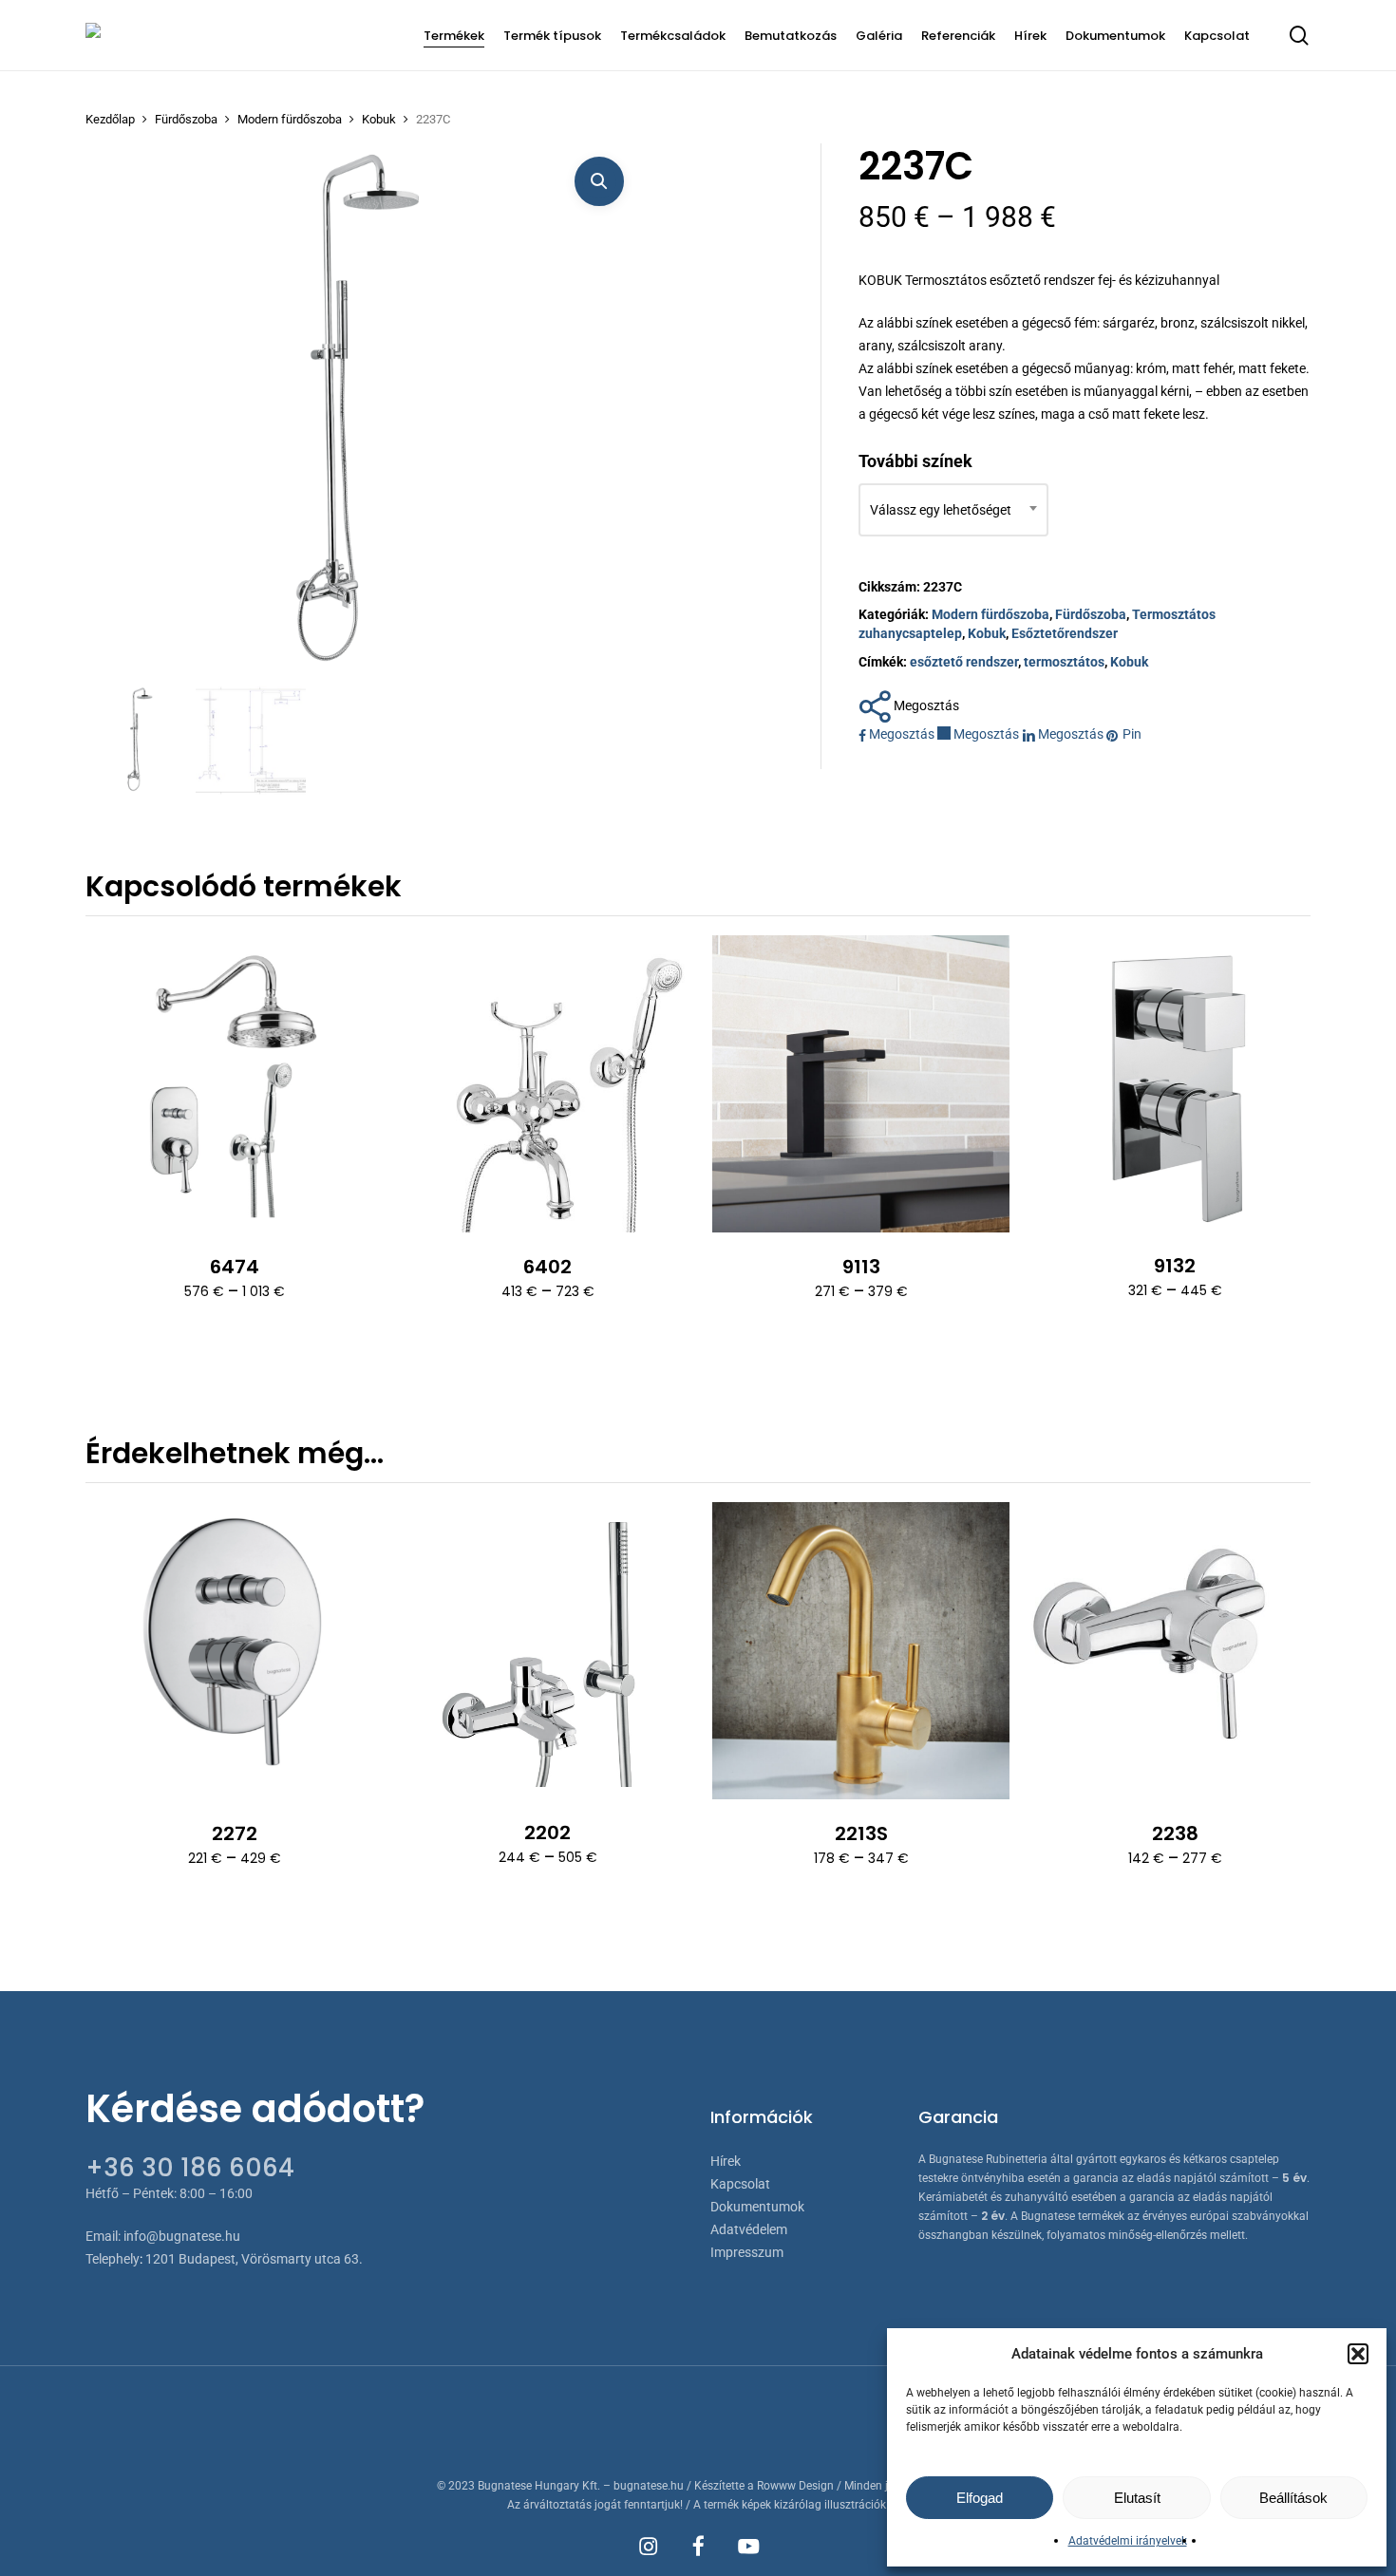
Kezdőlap (110, 119)
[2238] (1174, 1651)
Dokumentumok (757, 2207)
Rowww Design (795, 2486)
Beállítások (1293, 2498)
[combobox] (953, 510)
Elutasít (1137, 2498)
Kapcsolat (740, 2184)
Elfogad (980, 2498)
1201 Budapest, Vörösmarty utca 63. (254, 2259)
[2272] (234, 1651)
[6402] (547, 1084)
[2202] (547, 1650)
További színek (915, 461)
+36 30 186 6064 (190, 2168)
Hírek (726, 2161)
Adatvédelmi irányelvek (1128, 2541)
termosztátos (1064, 662)
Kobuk (379, 119)
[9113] (861, 1084)
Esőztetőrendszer (1065, 633)
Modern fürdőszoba (290, 119)
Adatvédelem (749, 2229)
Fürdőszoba (186, 119)
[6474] (234, 1084)
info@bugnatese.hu (182, 2236)
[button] (1358, 2354)
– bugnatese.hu (645, 2486)
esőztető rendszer (964, 662)
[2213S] (861, 1651)
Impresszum (747, 2252)
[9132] (1174, 1084)
